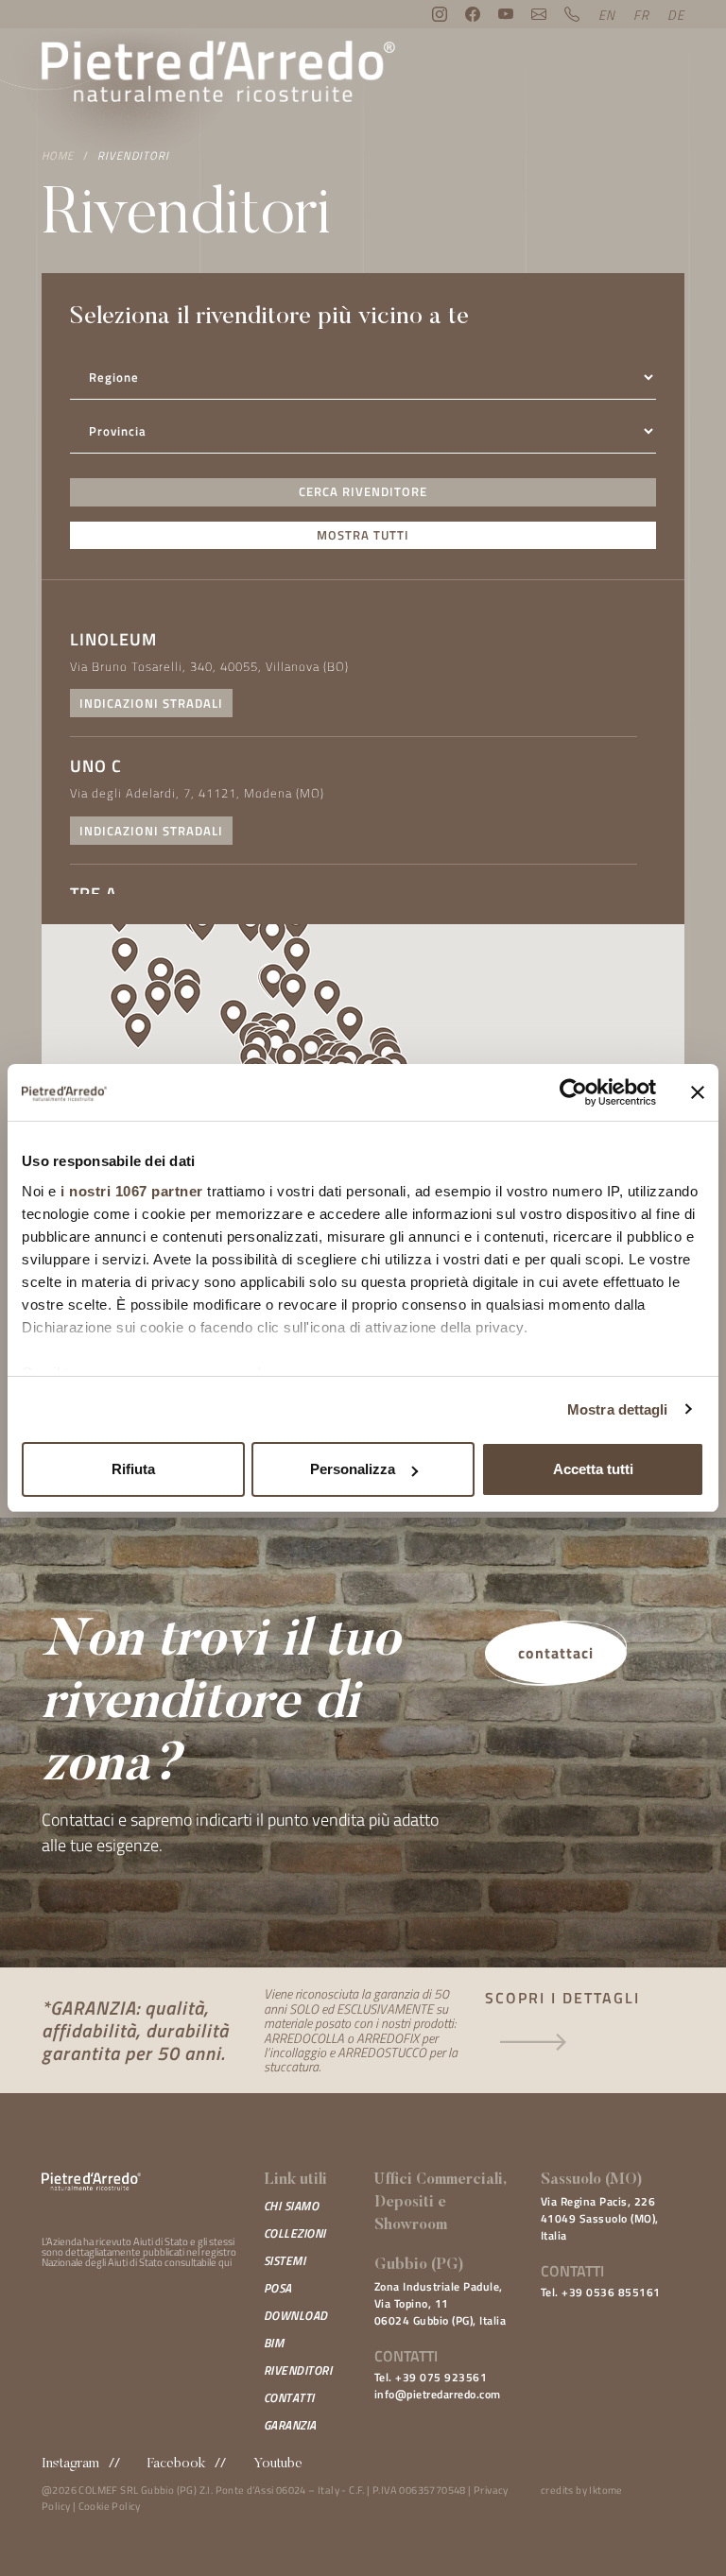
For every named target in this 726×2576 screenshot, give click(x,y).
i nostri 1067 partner (132, 1191)
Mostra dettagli (618, 1409)
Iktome (605, 2490)
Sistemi (285, 2260)
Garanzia (290, 2425)
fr (641, 15)
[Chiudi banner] (698, 1092)
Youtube (278, 2464)
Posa (278, 2288)
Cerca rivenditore (363, 491)
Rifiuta (133, 1469)
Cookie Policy (110, 2506)
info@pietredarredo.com (438, 2394)
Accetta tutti (593, 1469)
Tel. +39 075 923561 (431, 2377)
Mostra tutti (363, 535)
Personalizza (353, 1469)
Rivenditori (133, 155)
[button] (293, 991)
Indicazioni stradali (151, 703)
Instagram (70, 2464)
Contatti (289, 2397)
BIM (274, 2343)
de (676, 15)
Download (296, 2315)
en (607, 15)
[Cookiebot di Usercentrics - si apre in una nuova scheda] (573, 1092)
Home (58, 155)
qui (225, 2262)
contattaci (556, 1653)
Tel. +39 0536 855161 (601, 2292)
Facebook (176, 2464)
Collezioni (295, 2233)
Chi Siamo (292, 2206)
